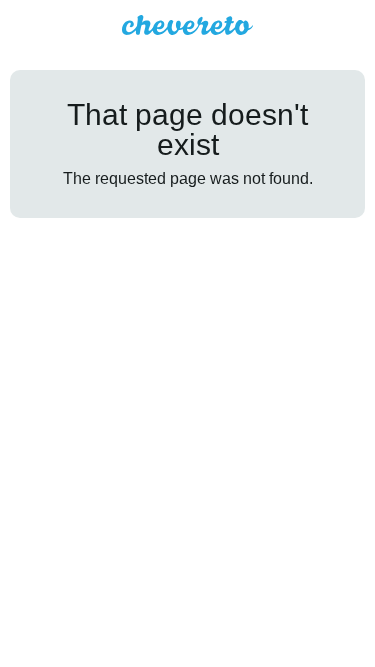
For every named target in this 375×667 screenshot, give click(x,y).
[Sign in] (352, 25)
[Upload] (316, 25)
